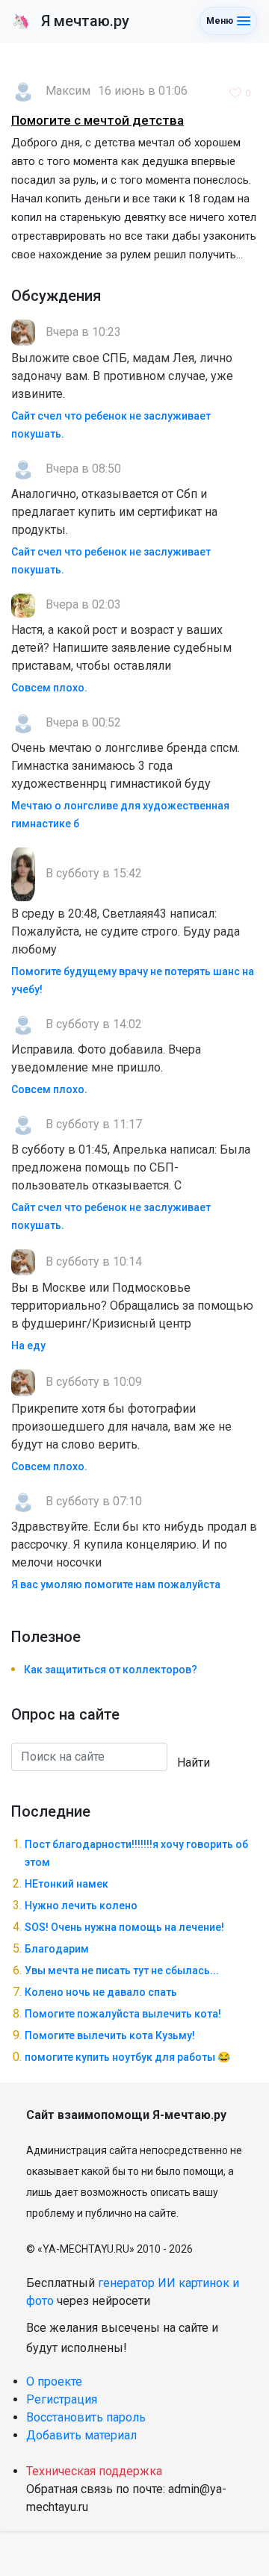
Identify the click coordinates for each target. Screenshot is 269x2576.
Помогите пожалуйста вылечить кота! (123, 2014)
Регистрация (62, 2399)
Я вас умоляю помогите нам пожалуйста (116, 1584)
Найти (194, 1763)
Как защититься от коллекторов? (111, 1670)
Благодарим (57, 1949)
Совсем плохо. (49, 688)
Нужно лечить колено (81, 1905)
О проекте (54, 2381)
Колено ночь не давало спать (101, 1992)
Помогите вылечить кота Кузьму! (110, 2035)
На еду (28, 1345)
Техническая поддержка (94, 2471)
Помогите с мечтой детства (98, 120)
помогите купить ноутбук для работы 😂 (127, 2057)
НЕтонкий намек (67, 1884)
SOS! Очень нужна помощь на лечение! (124, 1927)
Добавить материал (81, 2435)
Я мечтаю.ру (71, 21)
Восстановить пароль (86, 2417)
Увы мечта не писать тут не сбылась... (122, 1970)
